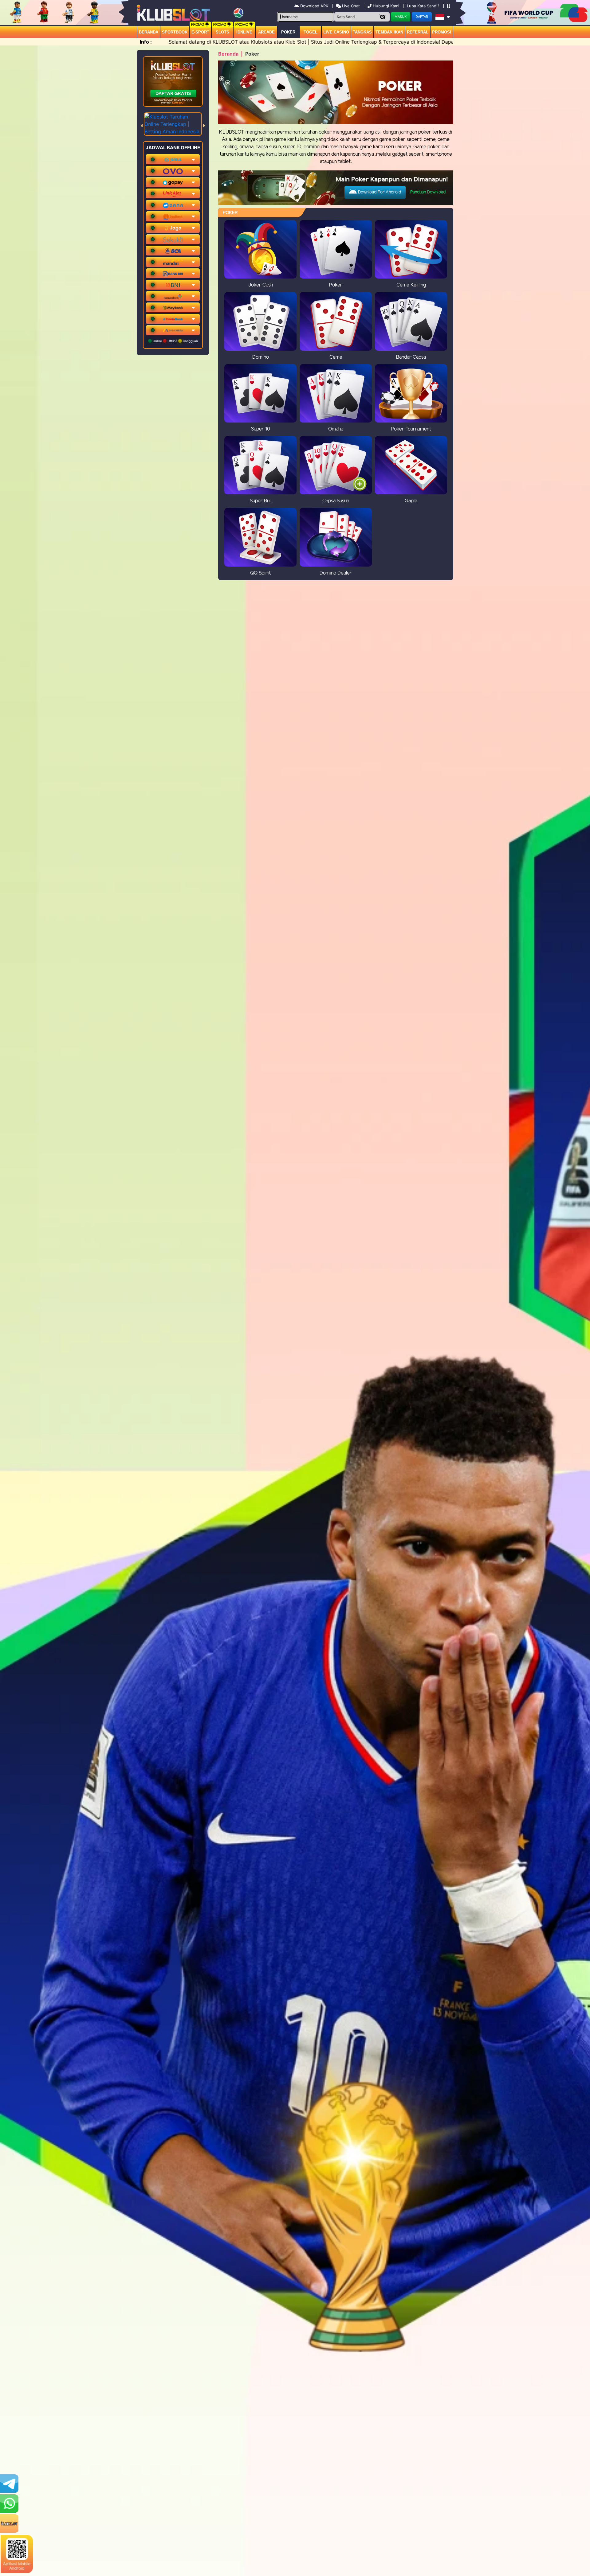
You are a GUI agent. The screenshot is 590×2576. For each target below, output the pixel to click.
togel (311, 32)
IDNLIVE (244, 32)
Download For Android (379, 192)
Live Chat (350, 6)
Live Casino (336, 32)
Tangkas (362, 32)
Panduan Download (428, 192)
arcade (266, 32)
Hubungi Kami (386, 6)
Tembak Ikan (389, 32)
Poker (288, 32)
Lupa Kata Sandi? (424, 6)
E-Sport (200, 32)
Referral (418, 32)
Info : (146, 42)
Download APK (314, 6)
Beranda (149, 32)
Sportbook (175, 32)
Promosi (442, 32)
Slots (222, 32)
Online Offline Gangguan (175, 341)
